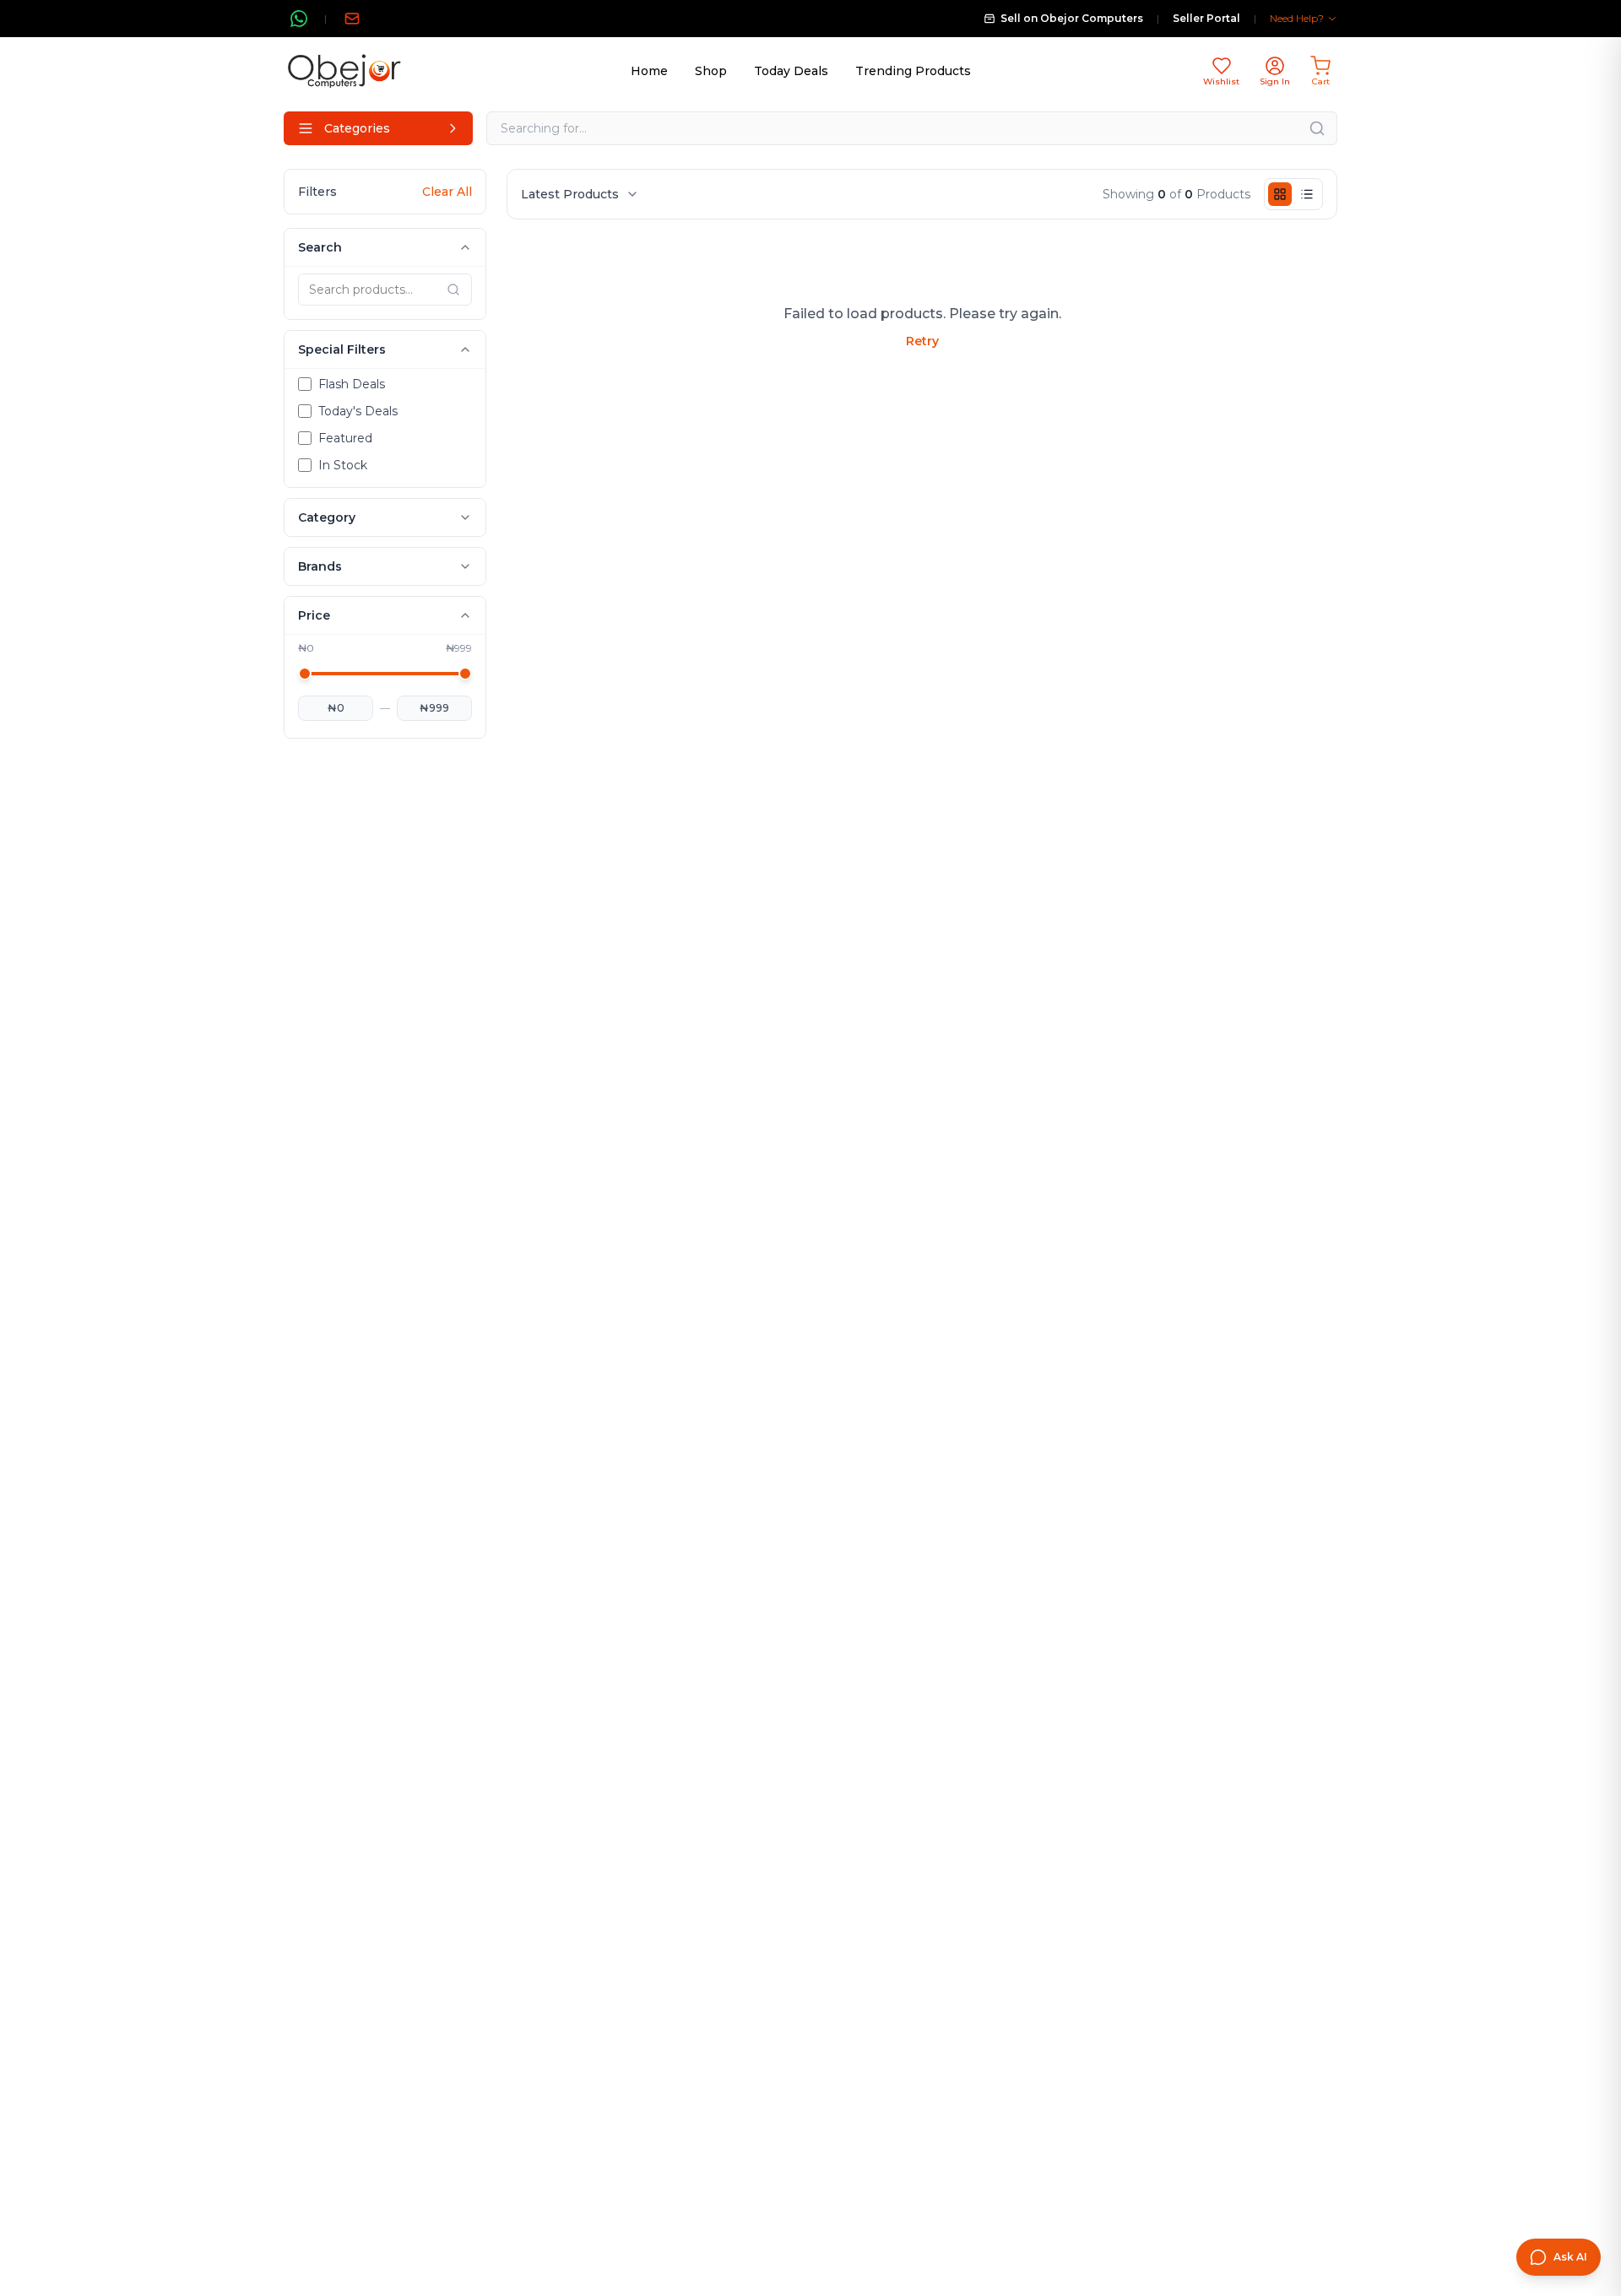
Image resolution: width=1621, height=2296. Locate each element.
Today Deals (791, 71)
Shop (711, 71)
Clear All (447, 192)
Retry (922, 341)
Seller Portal (1206, 18)
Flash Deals (352, 384)
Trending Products (913, 71)
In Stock (343, 465)
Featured (345, 438)
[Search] (1317, 128)
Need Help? (1297, 18)
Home (649, 71)
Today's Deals (358, 411)
